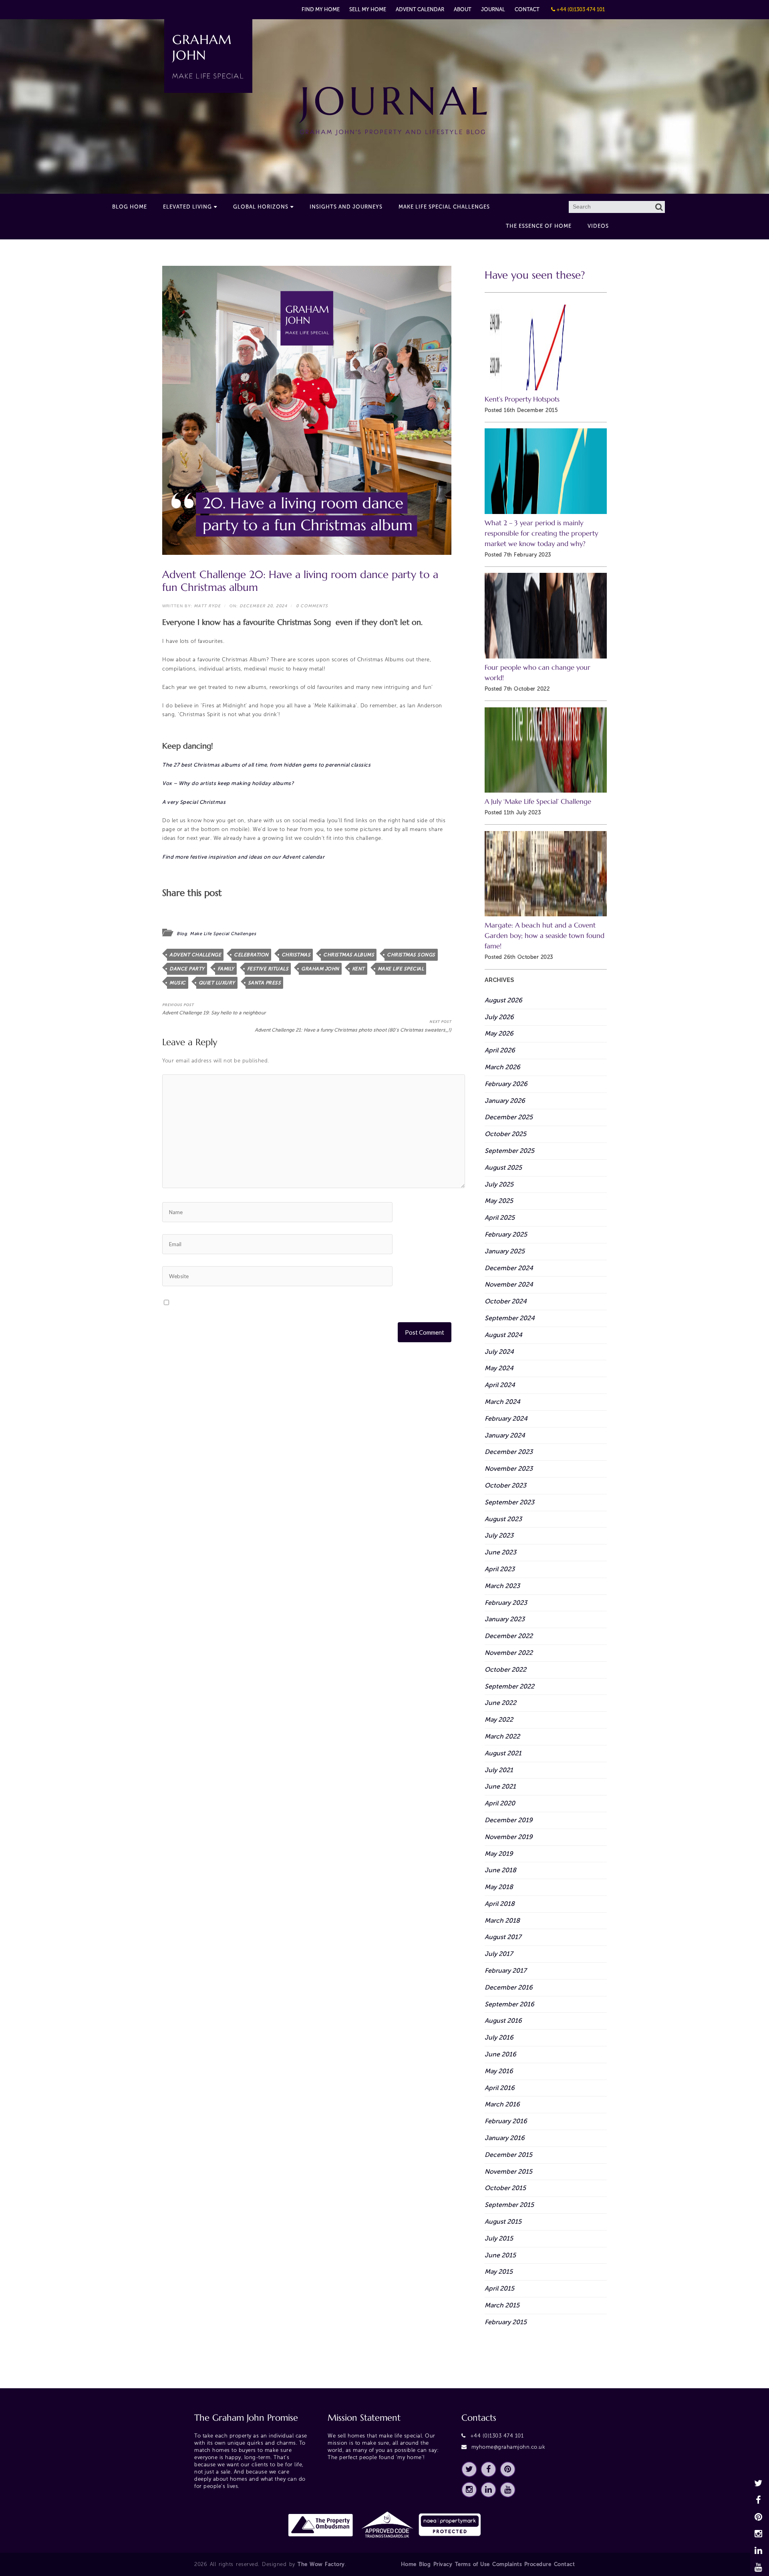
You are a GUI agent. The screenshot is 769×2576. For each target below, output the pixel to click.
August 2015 (503, 2222)
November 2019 (509, 1837)
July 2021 (499, 1770)
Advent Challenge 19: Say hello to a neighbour (214, 1009)
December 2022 (509, 1636)
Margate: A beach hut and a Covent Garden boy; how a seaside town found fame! (545, 936)
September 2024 (510, 1318)
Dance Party (187, 969)
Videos (598, 226)
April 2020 (500, 1803)
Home (409, 2564)
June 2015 (500, 2255)
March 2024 (502, 1402)
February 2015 (506, 2322)
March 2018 (502, 1920)
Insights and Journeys (346, 207)
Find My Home (321, 9)
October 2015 (505, 2188)
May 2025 (499, 1201)
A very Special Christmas (194, 802)
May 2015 (499, 2272)
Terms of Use (472, 2564)
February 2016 (506, 2121)
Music (178, 983)
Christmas (296, 955)
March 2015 (502, 2305)
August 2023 (503, 1519)
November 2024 (509, 1284)
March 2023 (502, 1586)
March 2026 (502, 1067)
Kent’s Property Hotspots (522, 399)
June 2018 (500, 1870)
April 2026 (500, 1050)
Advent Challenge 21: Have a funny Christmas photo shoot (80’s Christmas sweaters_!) (353, 1026)
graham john (320, 969)
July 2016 (499, 2037)
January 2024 (505, 1435)
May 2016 (499, 2071)
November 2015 (508, 2171)
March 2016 (502, 2104)
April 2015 (499, 2288)
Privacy (443, 2564)
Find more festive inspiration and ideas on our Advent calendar (243, 857)
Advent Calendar (420, 9)
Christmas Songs (411, 955)
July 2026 (499, 1017)
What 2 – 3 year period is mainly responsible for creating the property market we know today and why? (541, 533)
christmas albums (349, 955)
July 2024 (499, 1352)
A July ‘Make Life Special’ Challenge (538, 802)
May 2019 (499, 1854)
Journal (493, 9)
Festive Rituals (268, 969)
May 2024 (499, 1368)
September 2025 (509, 1151)
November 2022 (509, 1653)
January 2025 (505, 1251)
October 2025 (505, 1134)
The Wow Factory (321, 2564)
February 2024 (506, 1419)
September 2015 (509, 2205)
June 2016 (500, 2054)
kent (358, 969)
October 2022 (505, 1669)
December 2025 (509, 1117)
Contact (527, 9)
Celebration (251, 955)
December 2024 (509, 1268)
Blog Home (130, 207)
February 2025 (506, 1234)
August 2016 (503, 2021)
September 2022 (509, 1686)
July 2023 (499, 1535)
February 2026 (506, 1084)
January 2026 (505, 1101)
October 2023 (505, 1485)
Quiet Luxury (217, 983)
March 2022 (502, 1736)
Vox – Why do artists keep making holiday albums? (228, 783)
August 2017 (503, 1937)
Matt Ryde (207, 606)
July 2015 (499, 2238)
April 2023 (500, 1569)
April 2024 (500, 1385)
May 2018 (499, 1887)
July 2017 (499, 1954)
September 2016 (509, 2004)
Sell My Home (368, 9)
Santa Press (265, 983)
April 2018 (500, 1904)
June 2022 (500, 1703)
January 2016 (505, 2138)
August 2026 (503, 1000)
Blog (182, 934)
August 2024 (503, 1335)
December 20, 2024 (263, 606)
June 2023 (500, 1552)
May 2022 (499, 1720)
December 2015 (508, 2155)
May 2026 (499, 1033)
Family (226, 969)
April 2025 (500, 1218)
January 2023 (505, 1619)
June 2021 (500, 1786)
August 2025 (503, 1168)
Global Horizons (261, 207)
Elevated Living (187, 207)
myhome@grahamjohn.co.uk (508, 2447)
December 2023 (509, 1452)
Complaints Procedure (522, 2564)
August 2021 (503, 1753)
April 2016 (500, 2088)
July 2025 (499, 1184)
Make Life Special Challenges (444, 207)
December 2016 (509, 1987)
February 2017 (505, 1971)
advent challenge (195, 955)
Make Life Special (401, 969)
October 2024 (506, 1301)
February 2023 (506, 1603)
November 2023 (509, 1469)
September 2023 (509, 1502)
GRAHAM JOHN (208, 56)
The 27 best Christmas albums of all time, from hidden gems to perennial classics (266, 765)
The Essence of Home (539, 226)
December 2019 (509, 1820)
